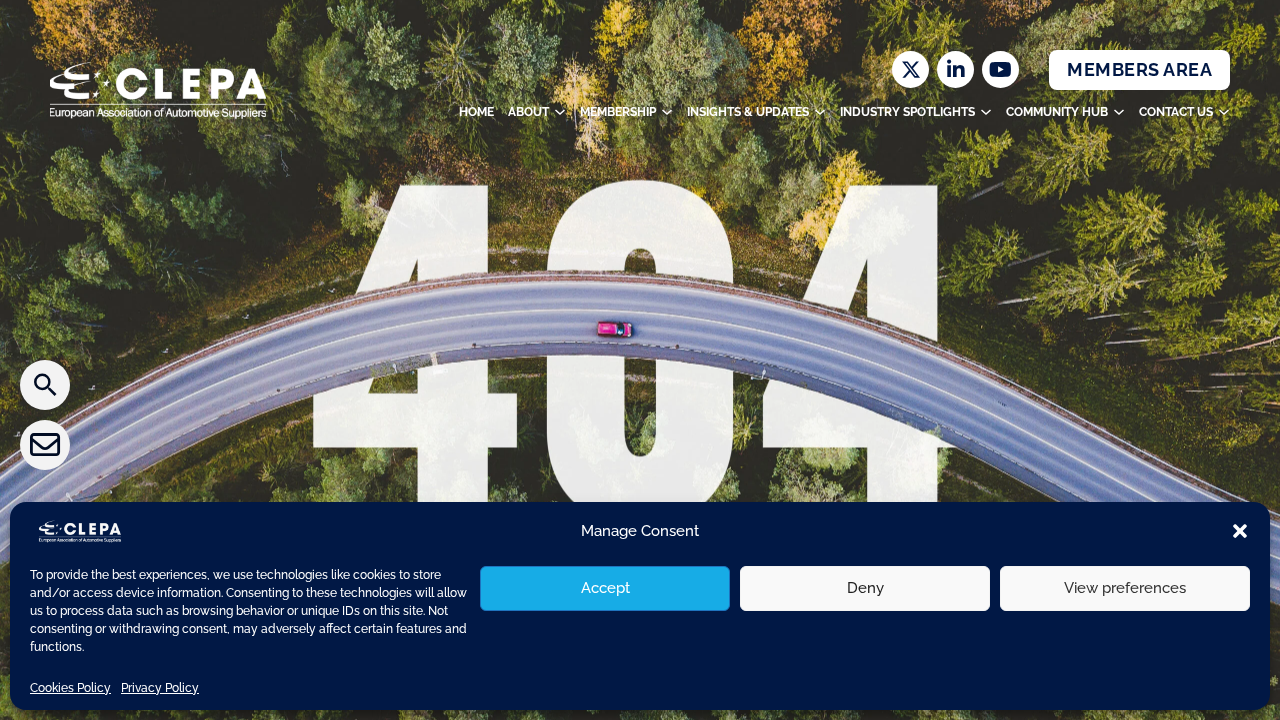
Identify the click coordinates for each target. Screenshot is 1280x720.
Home (476, 112)
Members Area (1139, 69)
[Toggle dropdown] (560, 112)
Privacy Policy (160, 688)
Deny (865, 588)
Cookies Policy (70, 688)
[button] (1240, 531)
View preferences (1125, 588)
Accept (605, 588)
